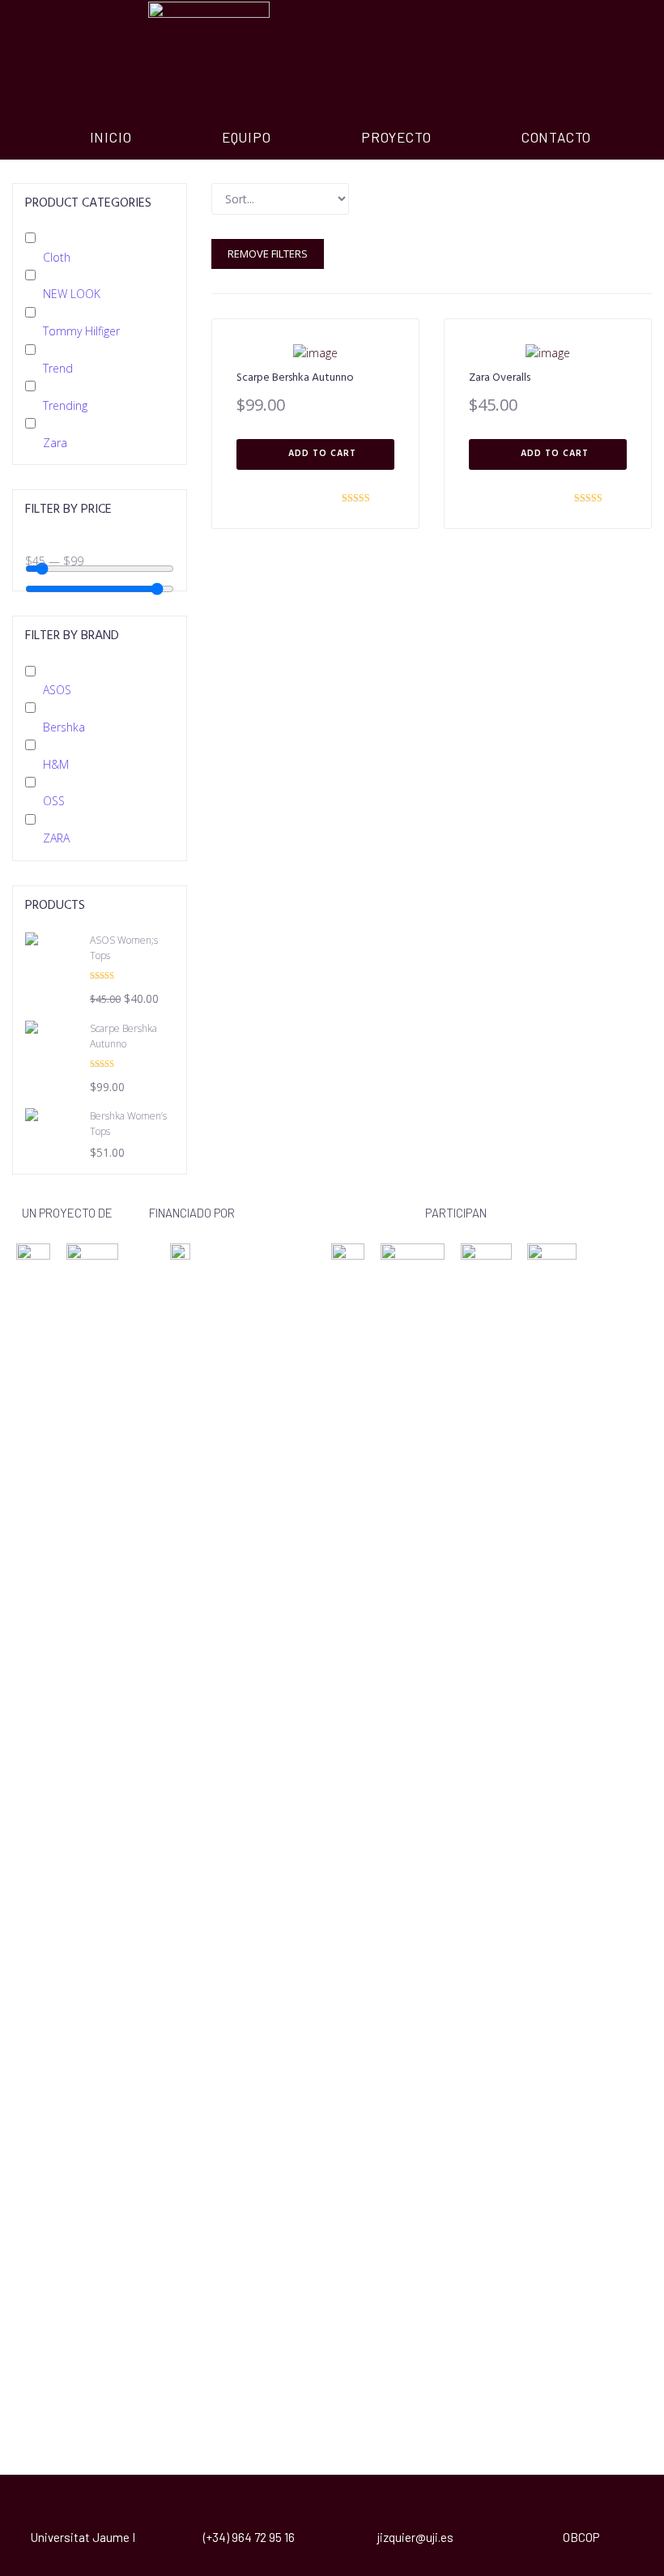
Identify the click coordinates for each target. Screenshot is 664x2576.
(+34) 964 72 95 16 (249, 2537)
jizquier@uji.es (415, 2537)
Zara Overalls (500, 378)
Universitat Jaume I (83, 2537)
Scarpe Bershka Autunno (295, 378)
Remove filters (268, 254)
